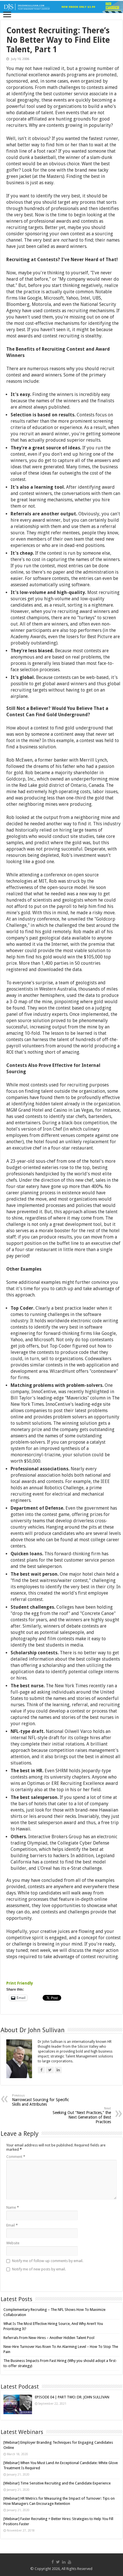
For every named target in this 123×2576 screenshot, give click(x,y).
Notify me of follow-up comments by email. (48, 2261)
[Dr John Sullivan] (61, 7)
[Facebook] (53, 2562)
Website (13, 2243)
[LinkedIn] (64, 2562)
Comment (16, 2157)
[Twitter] (58, 2562)
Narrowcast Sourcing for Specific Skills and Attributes (40, 2100)
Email (12, 2225)
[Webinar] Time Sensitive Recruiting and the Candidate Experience (57, 2483)
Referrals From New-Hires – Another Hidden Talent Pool (49, 2338)
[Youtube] (70, 2562)
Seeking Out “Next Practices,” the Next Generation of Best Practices (82, 2115)
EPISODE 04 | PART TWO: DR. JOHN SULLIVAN (72, 2397)
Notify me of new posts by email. (39, 2269)
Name (13, 2207)
